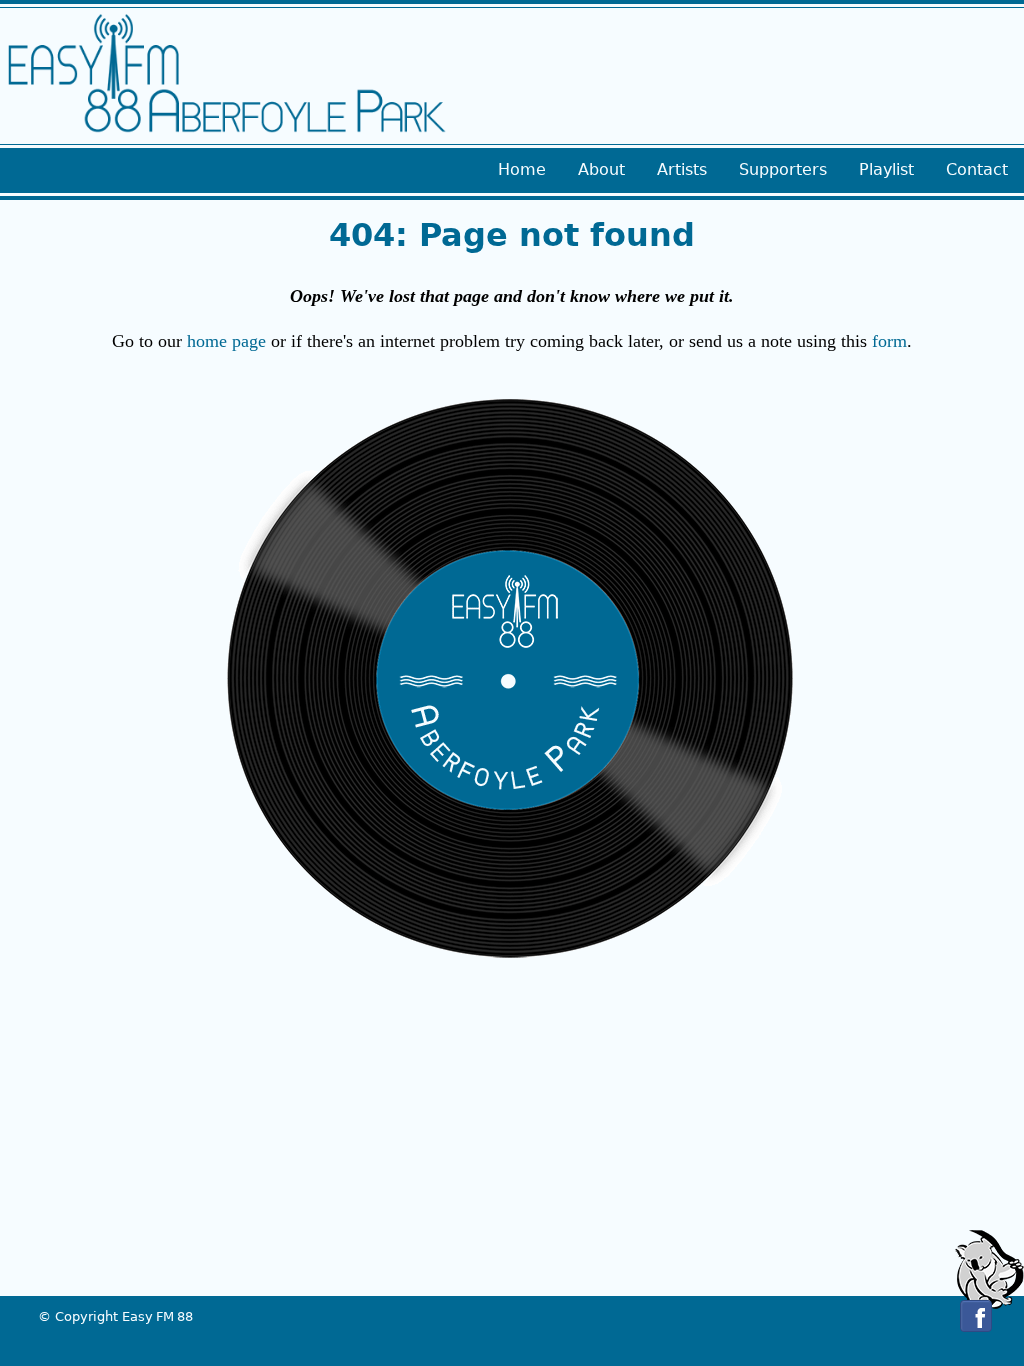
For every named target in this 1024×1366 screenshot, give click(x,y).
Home (522, 169)
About (601, 169)
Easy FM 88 (157, 1316)
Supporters (783, 169)
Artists (682, 169)
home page (226, 341)
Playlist (886, 169)
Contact (977, 169)
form (889, 341)
